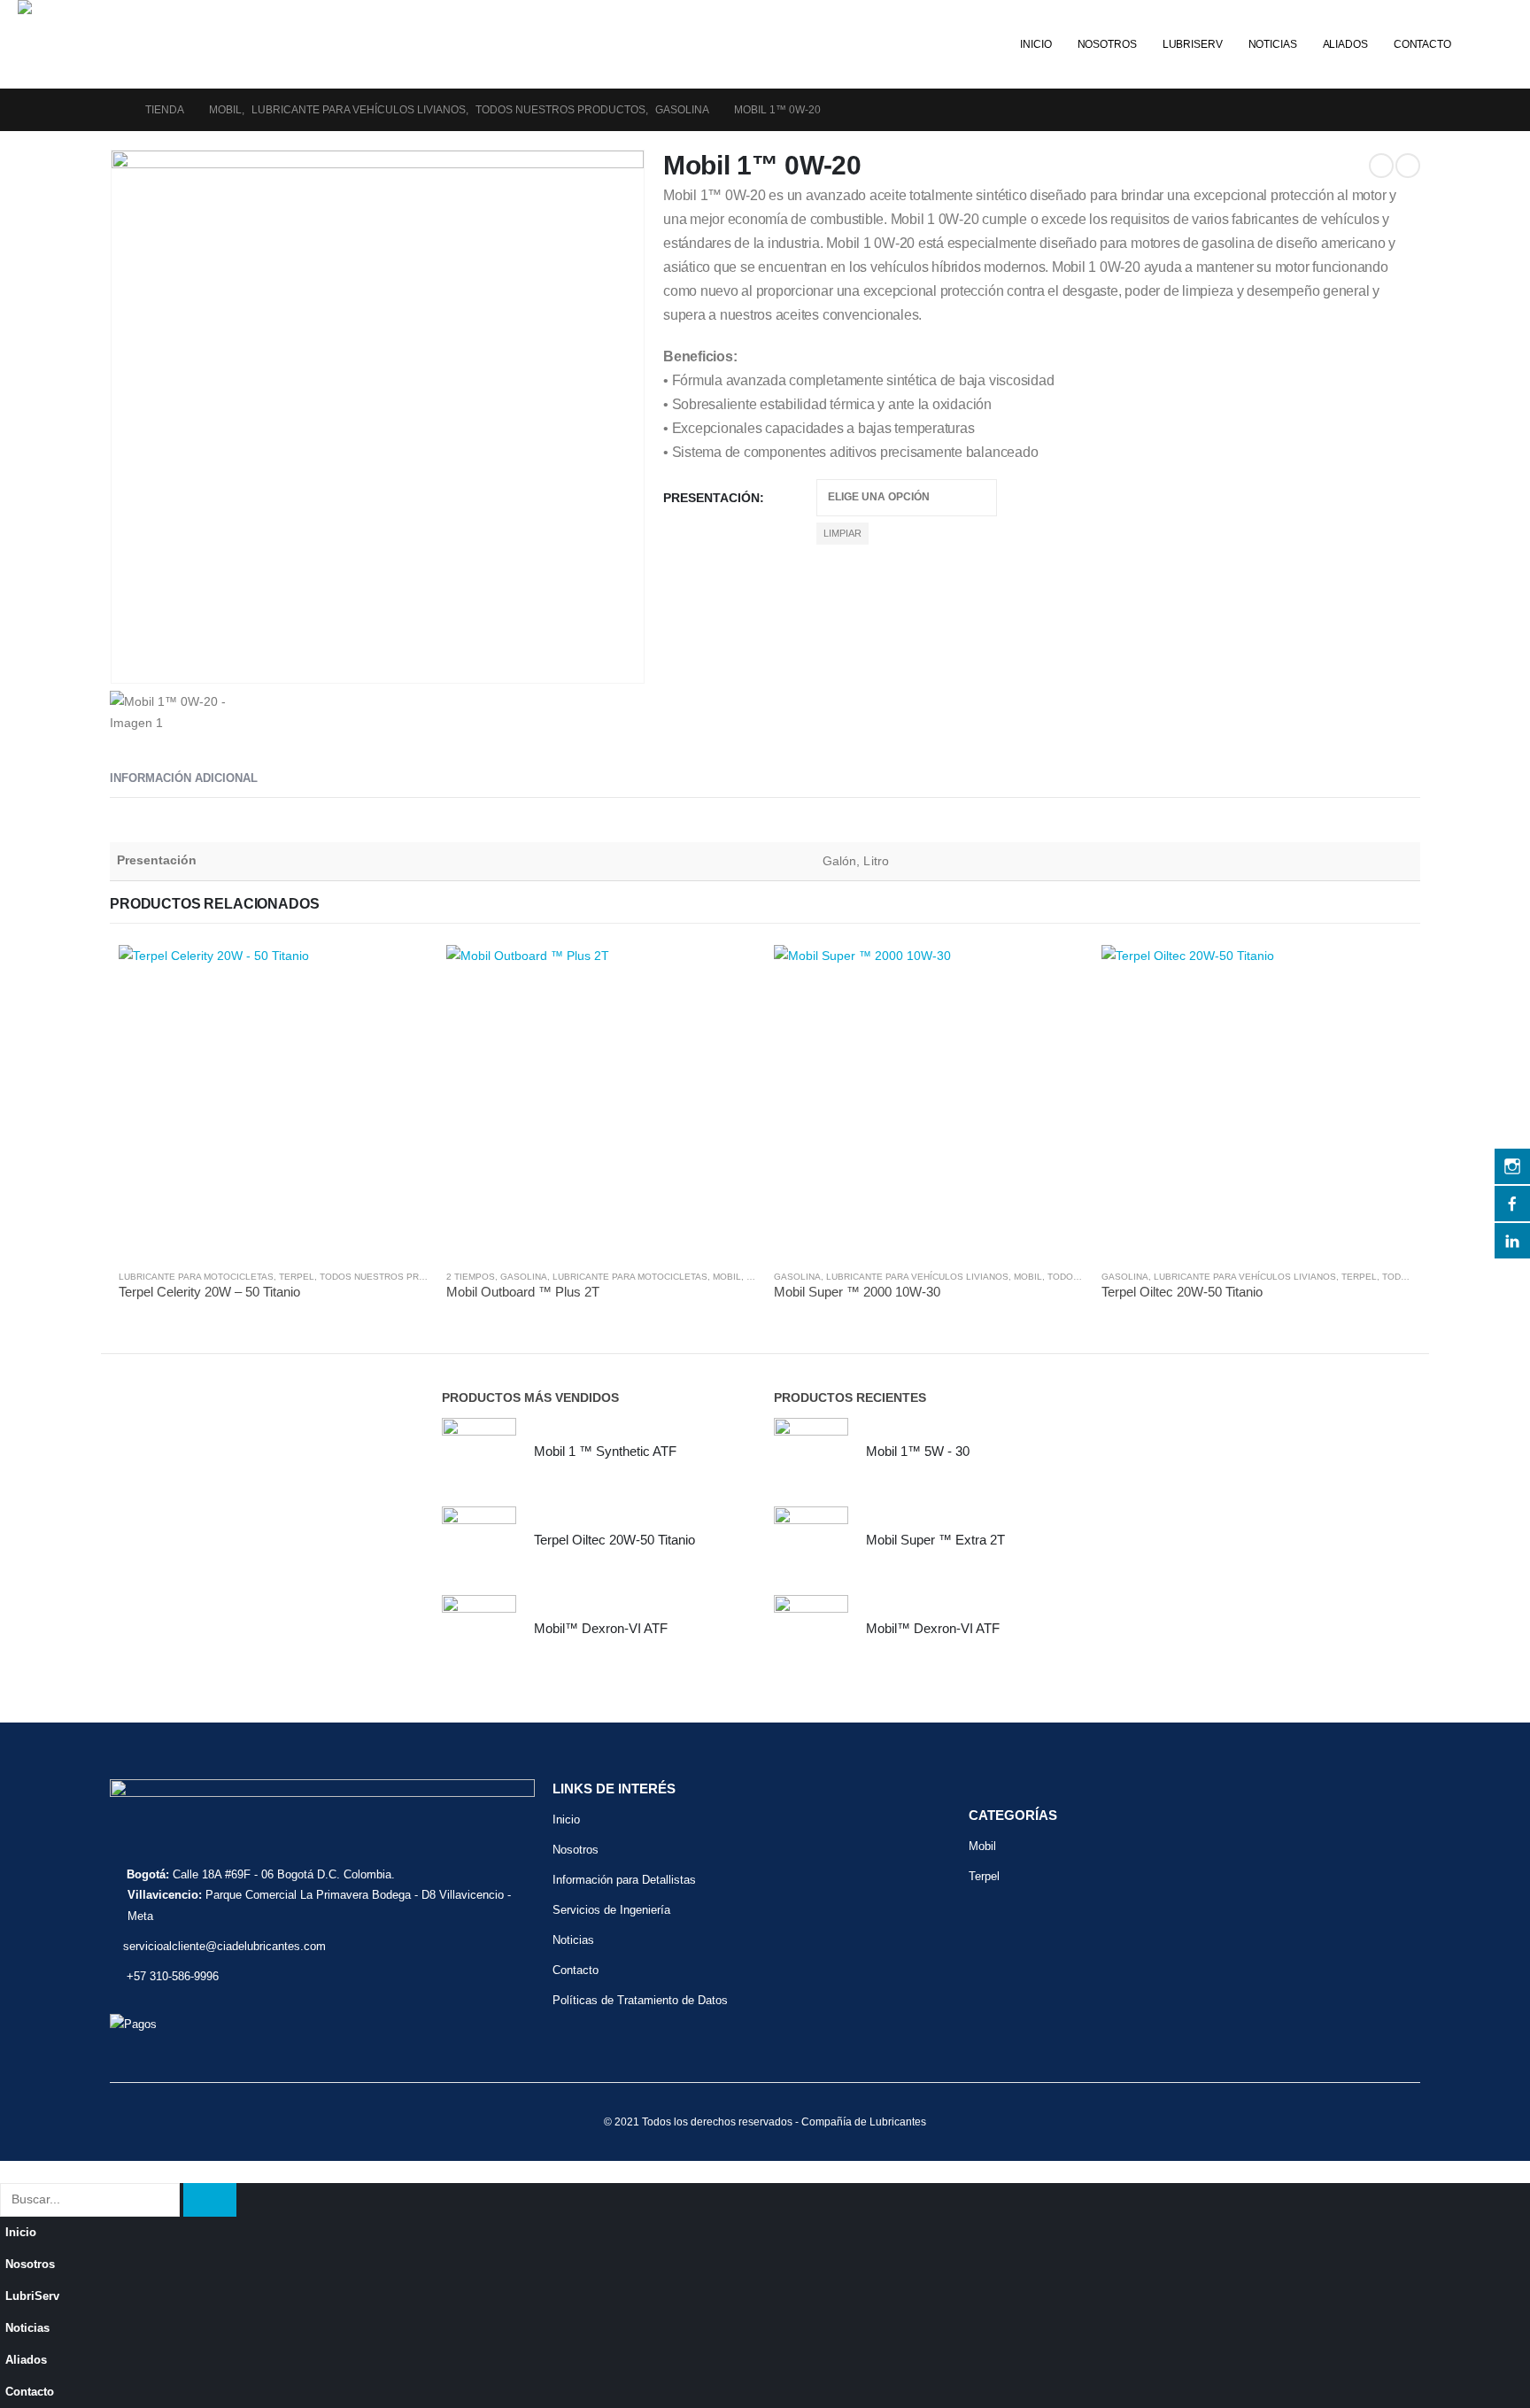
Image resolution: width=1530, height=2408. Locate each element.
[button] (1486, 12)
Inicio (1035, 44)
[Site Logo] (151, 7)
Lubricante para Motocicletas (196, 1277)
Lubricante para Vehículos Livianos (917, 1277)
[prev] (1381, 166)
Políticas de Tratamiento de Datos (640, 2000)
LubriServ (1193, 44)
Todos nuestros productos (391, 1277)
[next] (1408, 166)
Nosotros (1107, 44)
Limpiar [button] (842, 533)
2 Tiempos (471, 1277)
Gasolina (524, 1277)
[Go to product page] (274, 1100)
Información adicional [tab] (184, 778)
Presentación (711, 498)
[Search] (210, 2199)
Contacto (1422, 44)
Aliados (1345, 44)
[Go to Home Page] (115, 110)
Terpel (297, 1277)
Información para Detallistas (624, 1880)
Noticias (1273, 44)
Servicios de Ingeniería (611, 1910)
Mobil (727, 1277)
